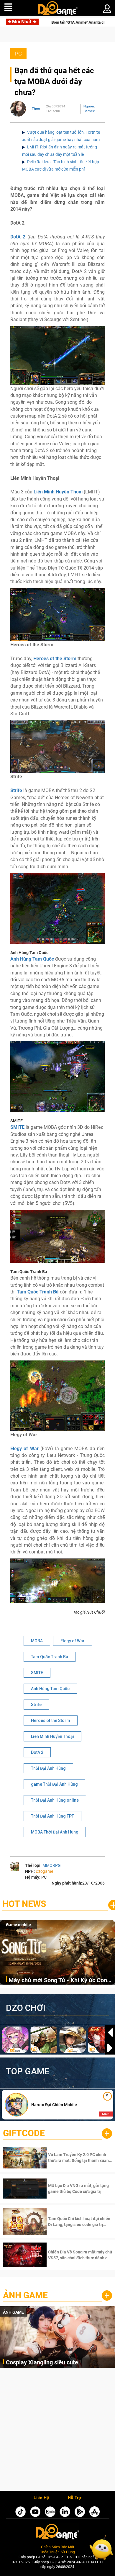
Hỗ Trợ (75, 2498)
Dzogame (44, 1871)
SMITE (37, 1673)
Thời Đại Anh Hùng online (55, 1800)
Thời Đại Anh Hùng (48, 1768)
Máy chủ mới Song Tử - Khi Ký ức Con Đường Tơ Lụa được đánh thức (58, 1981)
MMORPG (52, 1865)
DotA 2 (18, 237)
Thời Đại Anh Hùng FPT (52, 1816)
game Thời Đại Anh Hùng (54, 1784)
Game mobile (18, 1925)
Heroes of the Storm (51, 1720)
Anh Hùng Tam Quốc (50, 1689)
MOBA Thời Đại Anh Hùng (55, 1832)
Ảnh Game (25, 2295)
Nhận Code (79, 2158)
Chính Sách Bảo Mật (57, 2547)
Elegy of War (24, 1449)
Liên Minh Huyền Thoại (52, 1736)
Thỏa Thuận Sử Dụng (57, 2552)
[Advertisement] (57, 2431)
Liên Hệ (41, 2498)
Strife (36, 1705)
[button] (110, 2048)
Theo (36, 109)
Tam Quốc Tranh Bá (50, 1657)
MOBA (37, 1641)
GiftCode (24, 2133)
